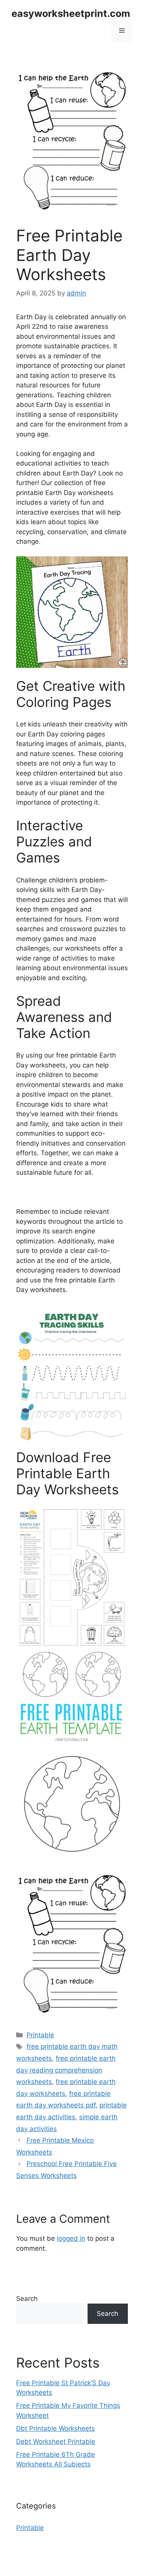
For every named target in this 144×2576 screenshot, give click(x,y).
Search (27, 2299)
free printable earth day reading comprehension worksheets (66, 2070)
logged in (71, 2238)
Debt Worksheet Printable (56, 2442)
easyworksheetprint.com (71, 13)
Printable (40, 2035)
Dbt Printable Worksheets (55, 2428)
